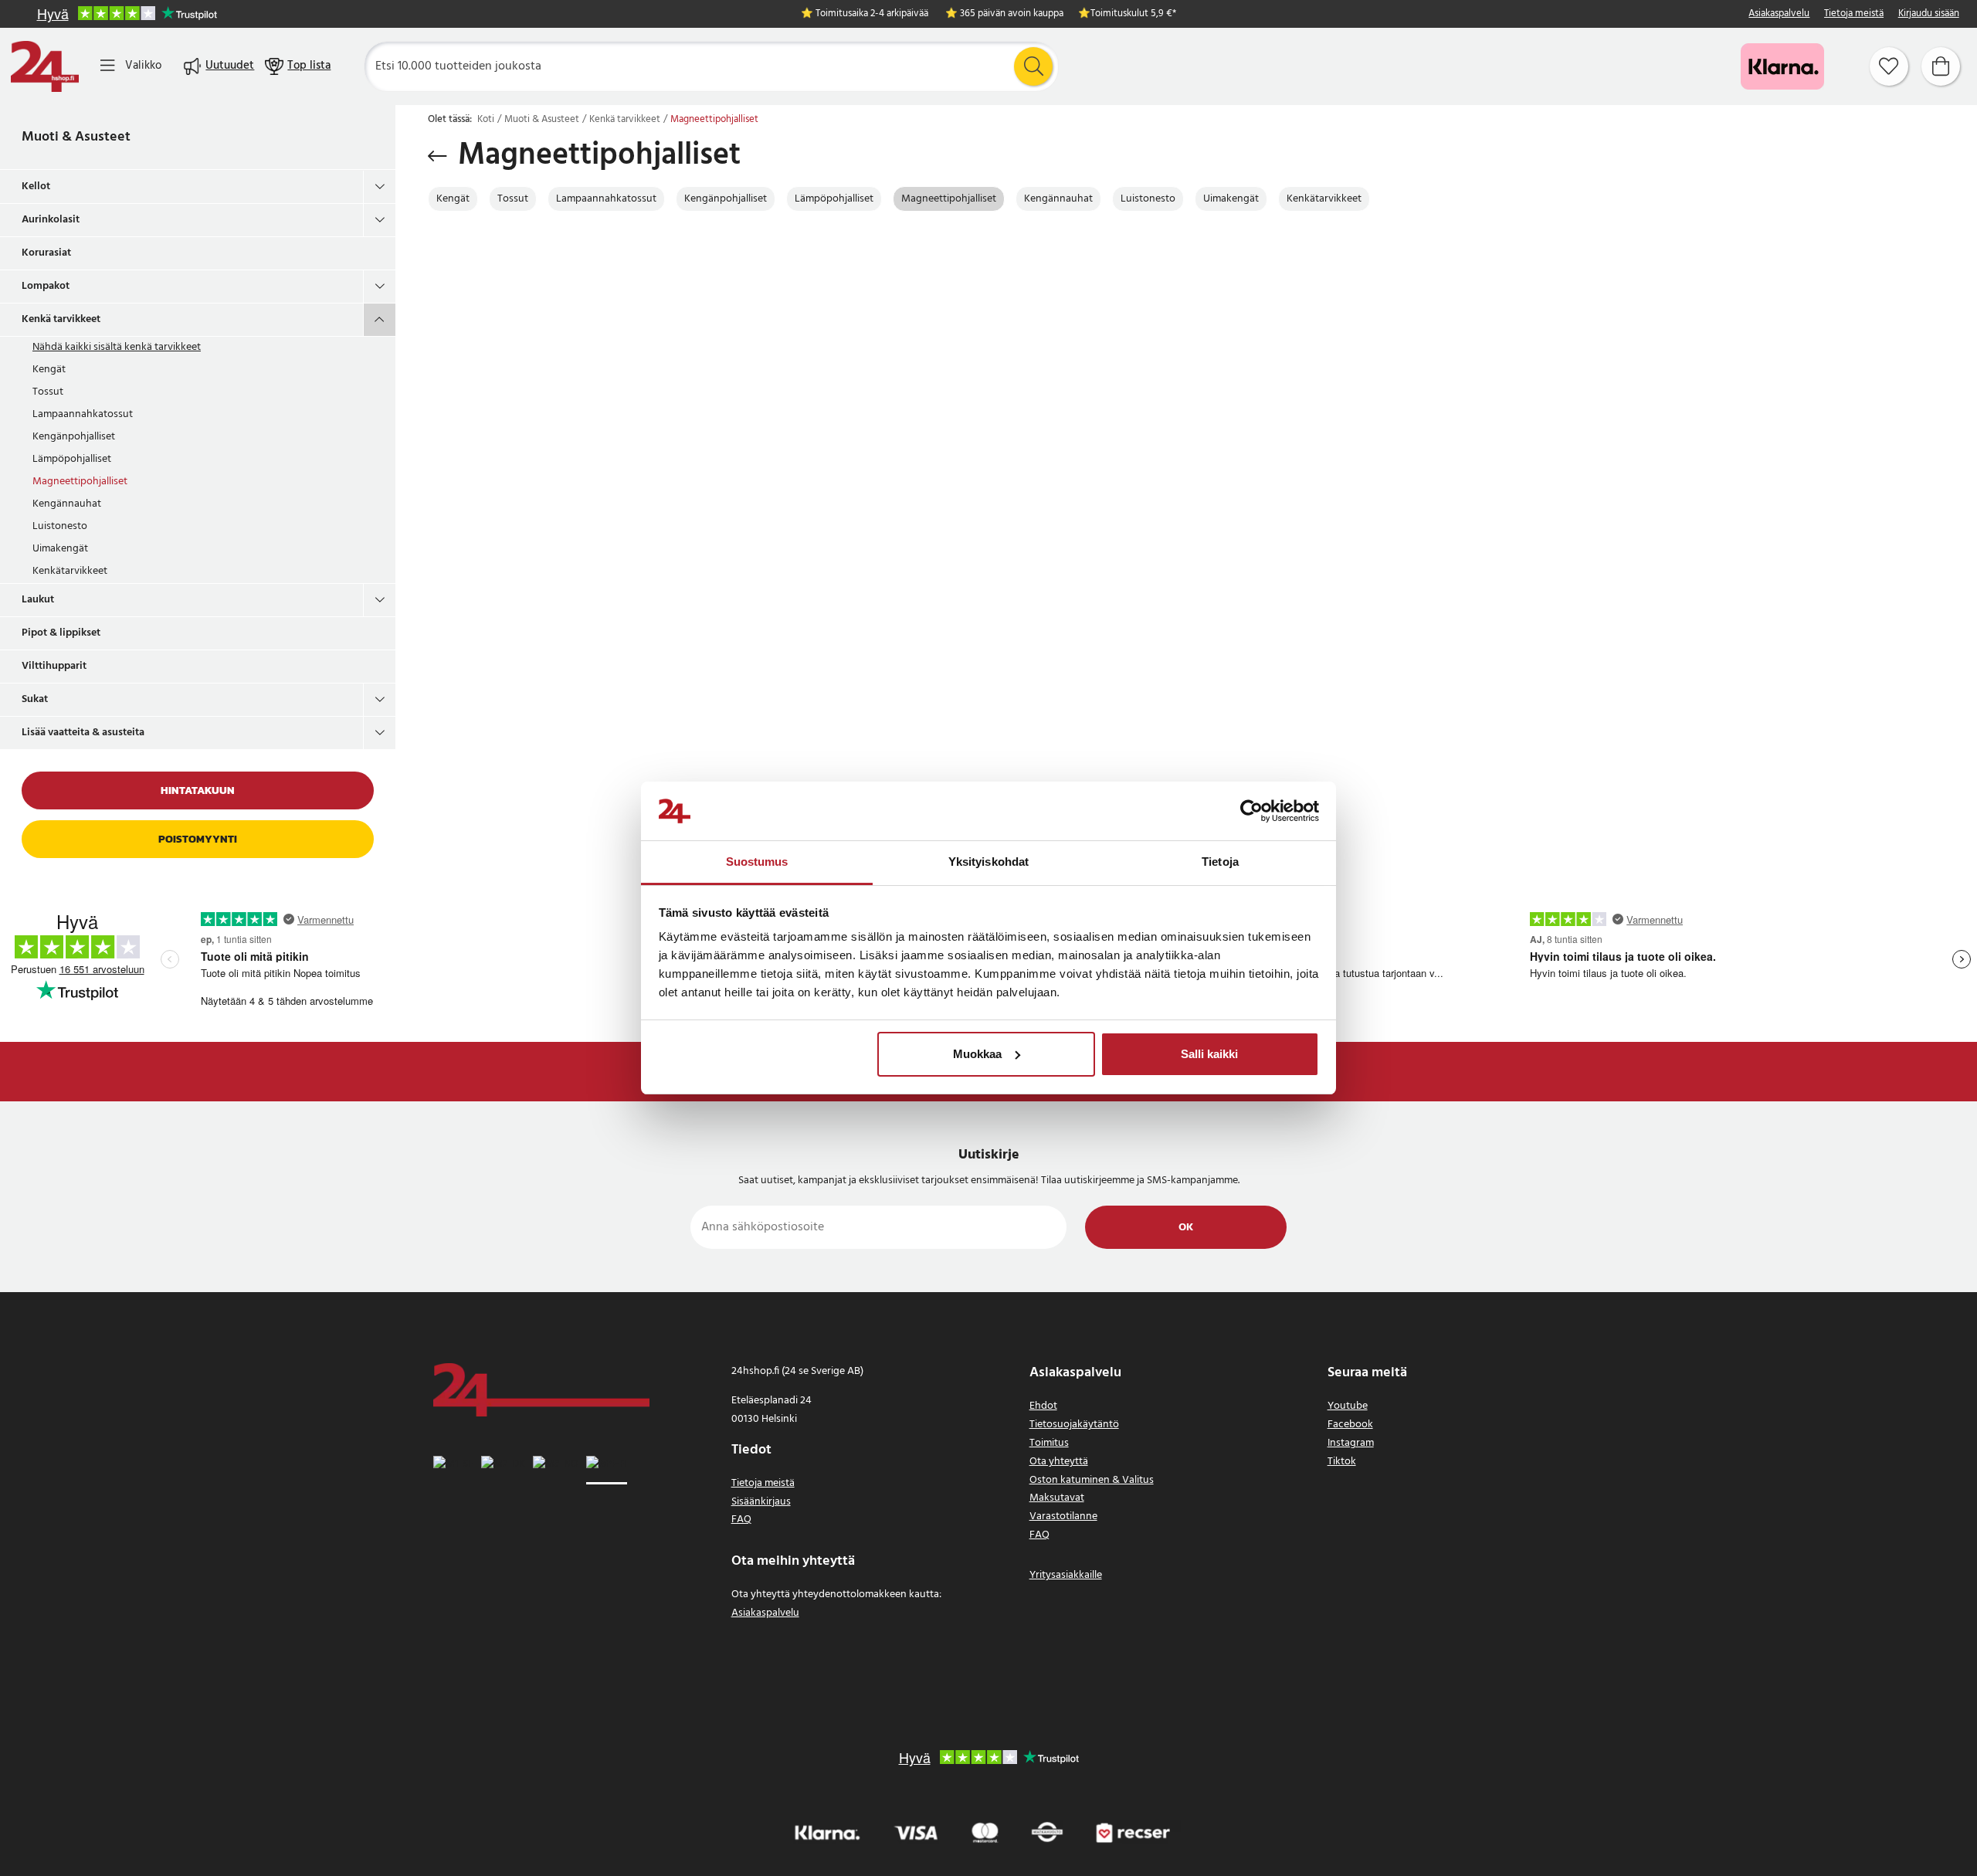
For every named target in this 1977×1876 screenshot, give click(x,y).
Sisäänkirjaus (761, 1502)
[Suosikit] (1889, 66)
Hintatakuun (198, 790)
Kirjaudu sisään (1929, 14)
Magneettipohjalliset (80, 482)
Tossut (48, 392)
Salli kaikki (1209, 1054)
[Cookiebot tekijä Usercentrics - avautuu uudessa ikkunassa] (1251, 811)
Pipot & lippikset (61, 633)
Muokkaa (977, 1054)
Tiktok (1342, 1462)
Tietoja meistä (1854, 14)
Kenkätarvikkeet (70, 571)
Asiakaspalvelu (1779, 14)
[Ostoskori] (1941, 66)
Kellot (36, 187)
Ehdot (1043, 1406)
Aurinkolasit (51, 220)
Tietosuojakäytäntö (1074, 1425)
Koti (486, 120)
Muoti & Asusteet (76, 137)
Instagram (1351, 1443)
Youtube (1348, 1406)
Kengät (49, 370)
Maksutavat (1057, 1498)
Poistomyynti (198, 839)
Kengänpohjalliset (74, 437)
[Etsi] (1033, 66)
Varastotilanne (1063, 1516)
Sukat (35, 699)
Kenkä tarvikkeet (61, 319)
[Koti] (45, 66)
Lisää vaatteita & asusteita (83, 733)
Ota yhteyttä (1059, 1462)
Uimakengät (60, 549)
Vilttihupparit (54, 666)
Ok (1186, 1228)
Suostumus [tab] (757, 862)
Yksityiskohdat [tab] (988, 862)
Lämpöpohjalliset (72, 459)
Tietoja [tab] (1220, 862)
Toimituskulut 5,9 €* (1133, 14)
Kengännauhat (67, 504)
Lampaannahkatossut (83, 414)
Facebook (1350, 1425)
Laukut (38, 600)
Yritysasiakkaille (1066, 1575)
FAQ (741, 1520)
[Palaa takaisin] (437, 156)
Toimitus (1049, 1443)
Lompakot (46, 286)
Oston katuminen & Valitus (1092, 1480)
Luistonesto (60, 526)
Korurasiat (46, 253)
